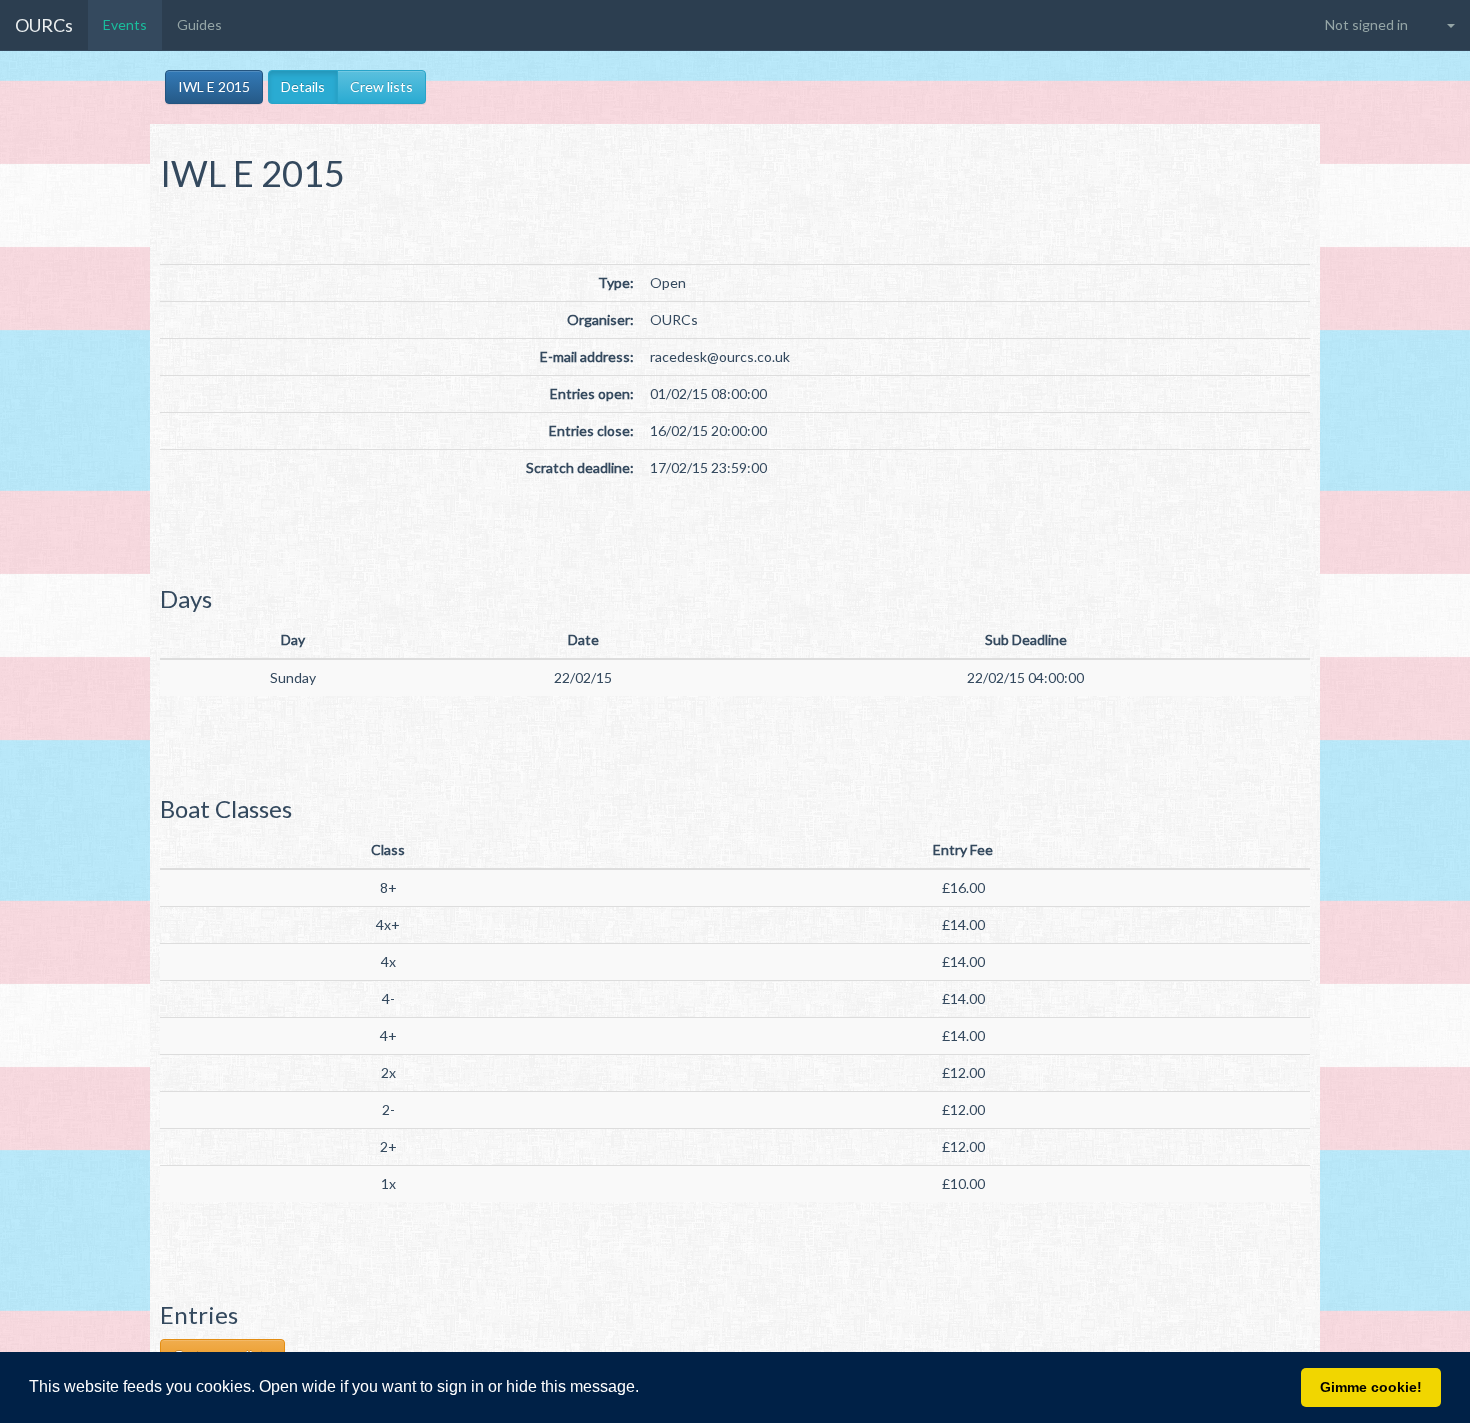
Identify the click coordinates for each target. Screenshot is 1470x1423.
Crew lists (381, 86)
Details (303, 86)
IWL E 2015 (214, 86)
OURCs (44, 25)
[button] (646, 1389)
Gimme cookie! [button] (1371, 1387)
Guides (199, 24)
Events (125, 24)
